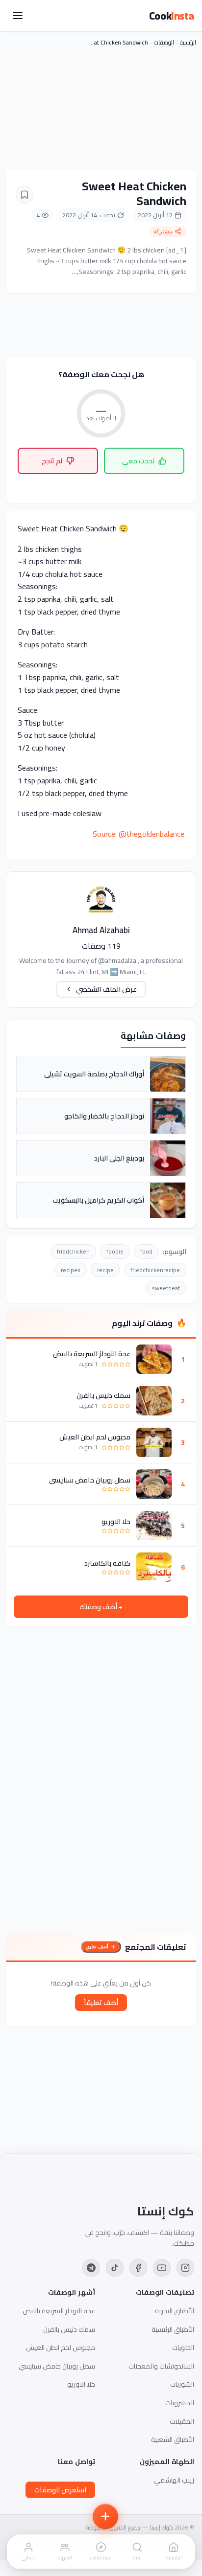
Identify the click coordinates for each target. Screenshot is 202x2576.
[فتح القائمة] (18, 16)
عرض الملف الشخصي (106, 989)
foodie (115, 1251)
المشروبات (180, 2403)
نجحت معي (138, 461)
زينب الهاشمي (174, 2480)
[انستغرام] (185, 2268)
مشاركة (163, 231)
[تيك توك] (115, 2268)
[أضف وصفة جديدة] (105, 2516)
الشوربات (182, 2384)
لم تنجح (52, 461)
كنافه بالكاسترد (107, 1563)
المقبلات (182, 2421)
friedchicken (73, 1251)
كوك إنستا (166, 2211)
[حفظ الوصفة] (25, 195)
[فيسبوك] (138, 2268)
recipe (105, 1270)
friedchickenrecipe (155, 1270)
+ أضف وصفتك (101, 1607)
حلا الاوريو (116, 1522)
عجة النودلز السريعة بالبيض (92, 1354)
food (146, 1251)
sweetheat (166, 1288)
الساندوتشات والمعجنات (161, 2366)
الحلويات (183, 2348)
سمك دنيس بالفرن (103, 1395)
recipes (71, 1270)
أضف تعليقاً (101, 2003)
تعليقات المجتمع (156, 1947)
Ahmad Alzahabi (101, 930)
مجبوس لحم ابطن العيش (95, 1437)
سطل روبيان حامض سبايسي (90, 1480)
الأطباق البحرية (175, 2311)
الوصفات (164, 42)
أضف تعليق (97, 1947)
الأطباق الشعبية (173, 2439)
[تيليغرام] (91, 2268)
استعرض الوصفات (60, 2490)
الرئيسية (188, 42)
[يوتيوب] (162, 2268)
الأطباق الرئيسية (173, 2329)
